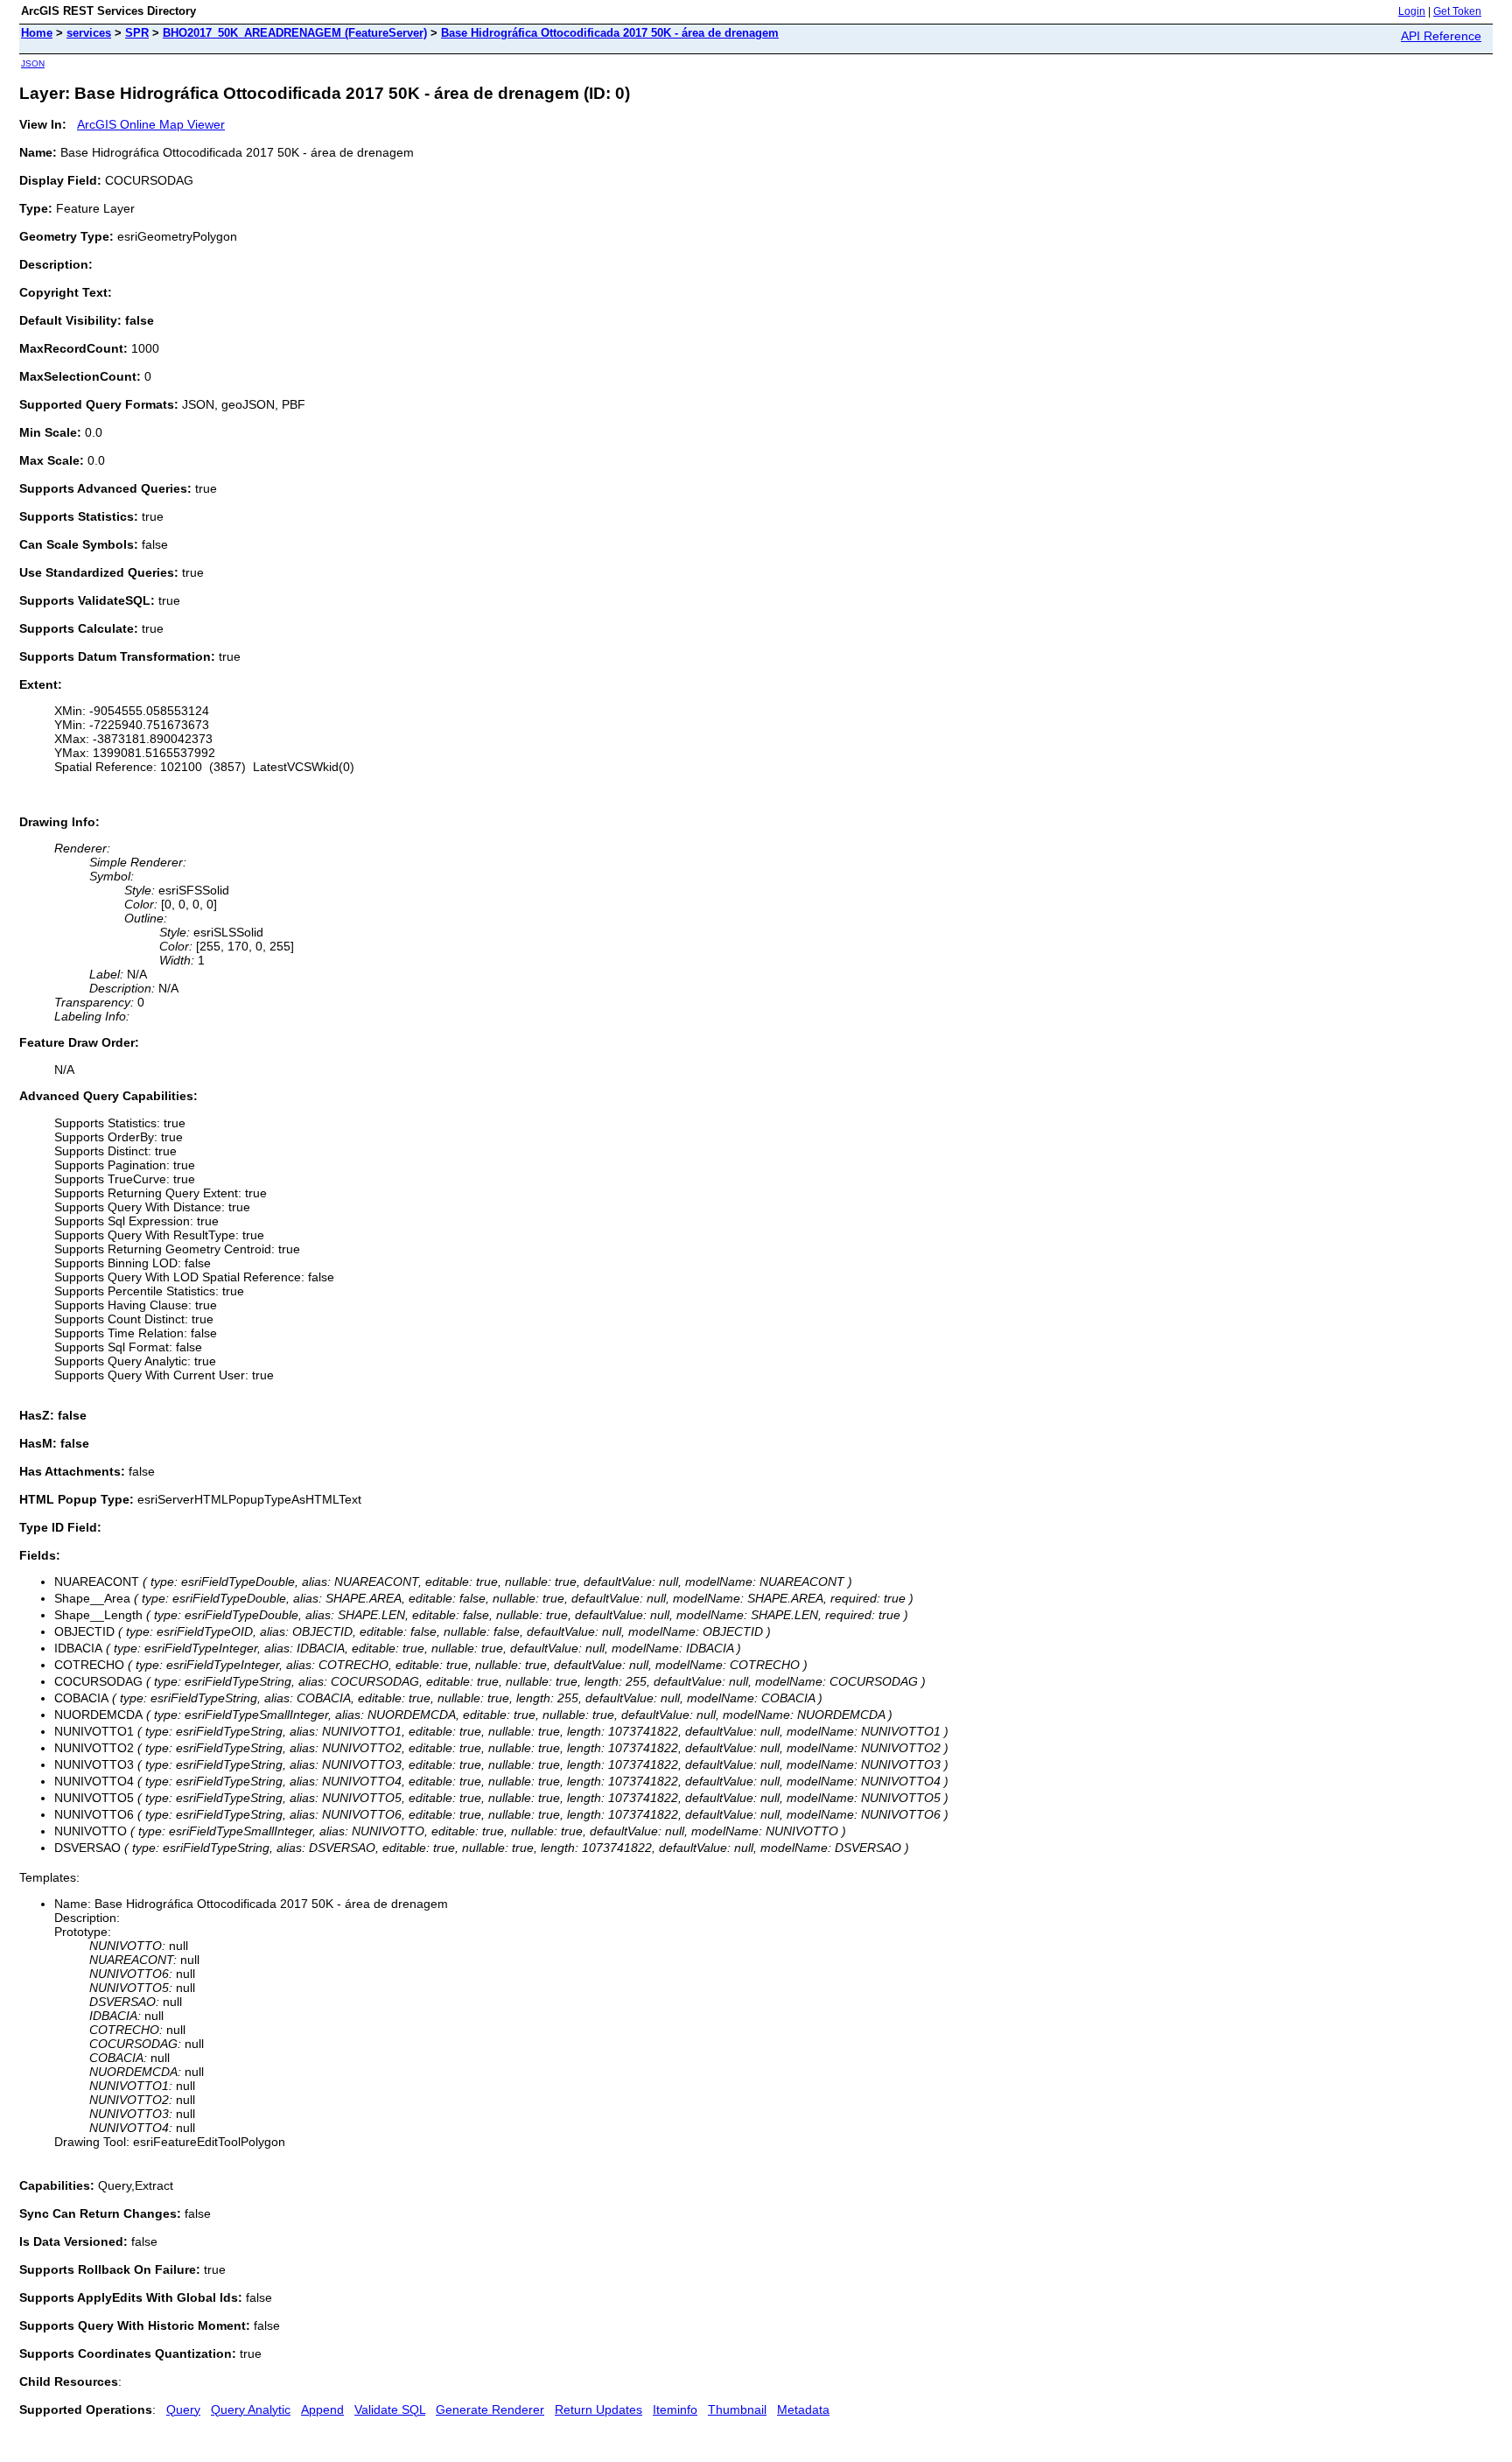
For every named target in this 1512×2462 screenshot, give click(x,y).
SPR (137, 33)
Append (322, 2409)
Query (183, 2409)
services (89, 33)
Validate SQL (390, 2409)
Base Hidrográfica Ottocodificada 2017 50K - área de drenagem (610, 33)
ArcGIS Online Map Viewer (151, 124)
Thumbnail (737, 2409)
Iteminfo (675, 2409)
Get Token (1457, 11)
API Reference (1441, 36)
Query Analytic (251, 2409)
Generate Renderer (490, 2409)
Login (1412, 11)
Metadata (803, 2409)
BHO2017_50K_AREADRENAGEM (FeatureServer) (295, 33)
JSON (33, 63)
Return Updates (598, 2409)
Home (37, 33)
